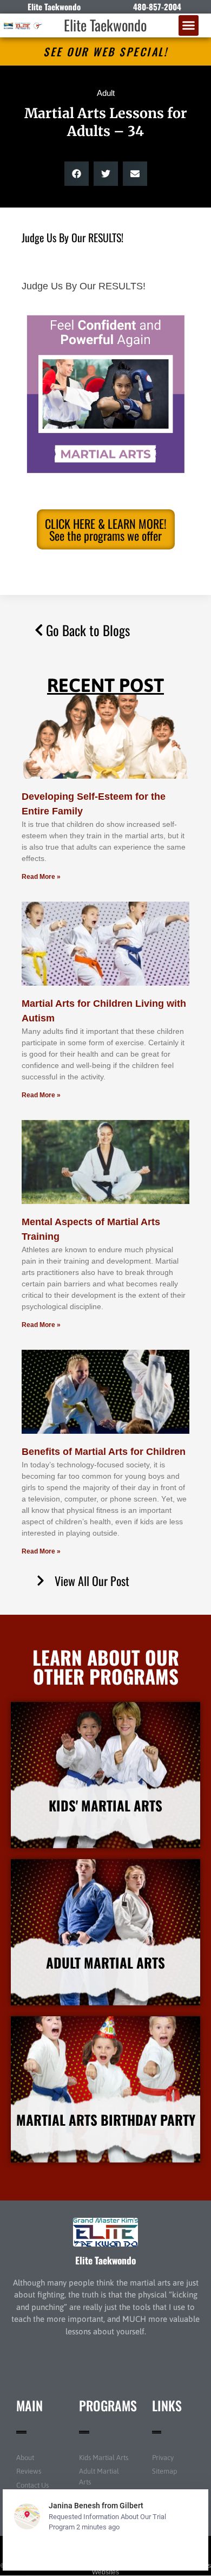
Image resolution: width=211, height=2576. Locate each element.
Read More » (41, 877)
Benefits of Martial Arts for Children (104, 1452)
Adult (106, 93)
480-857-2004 (157, 7)
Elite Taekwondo (105, 25)
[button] (189, 25)
